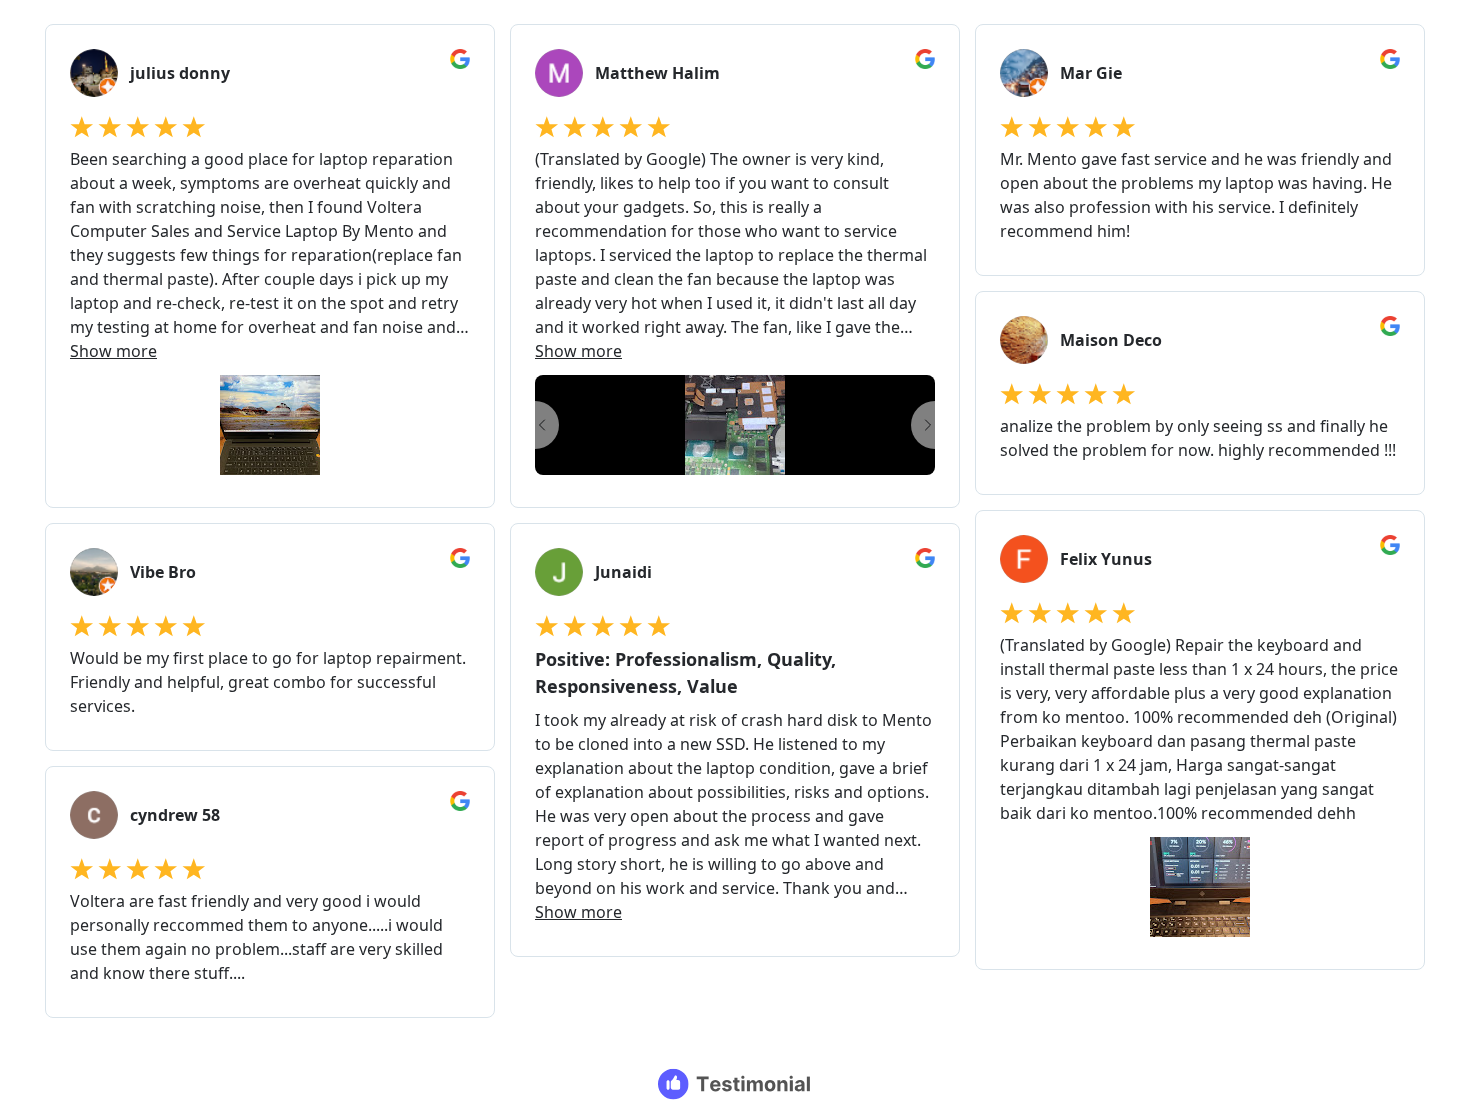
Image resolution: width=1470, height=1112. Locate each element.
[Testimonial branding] (735, 1084)
